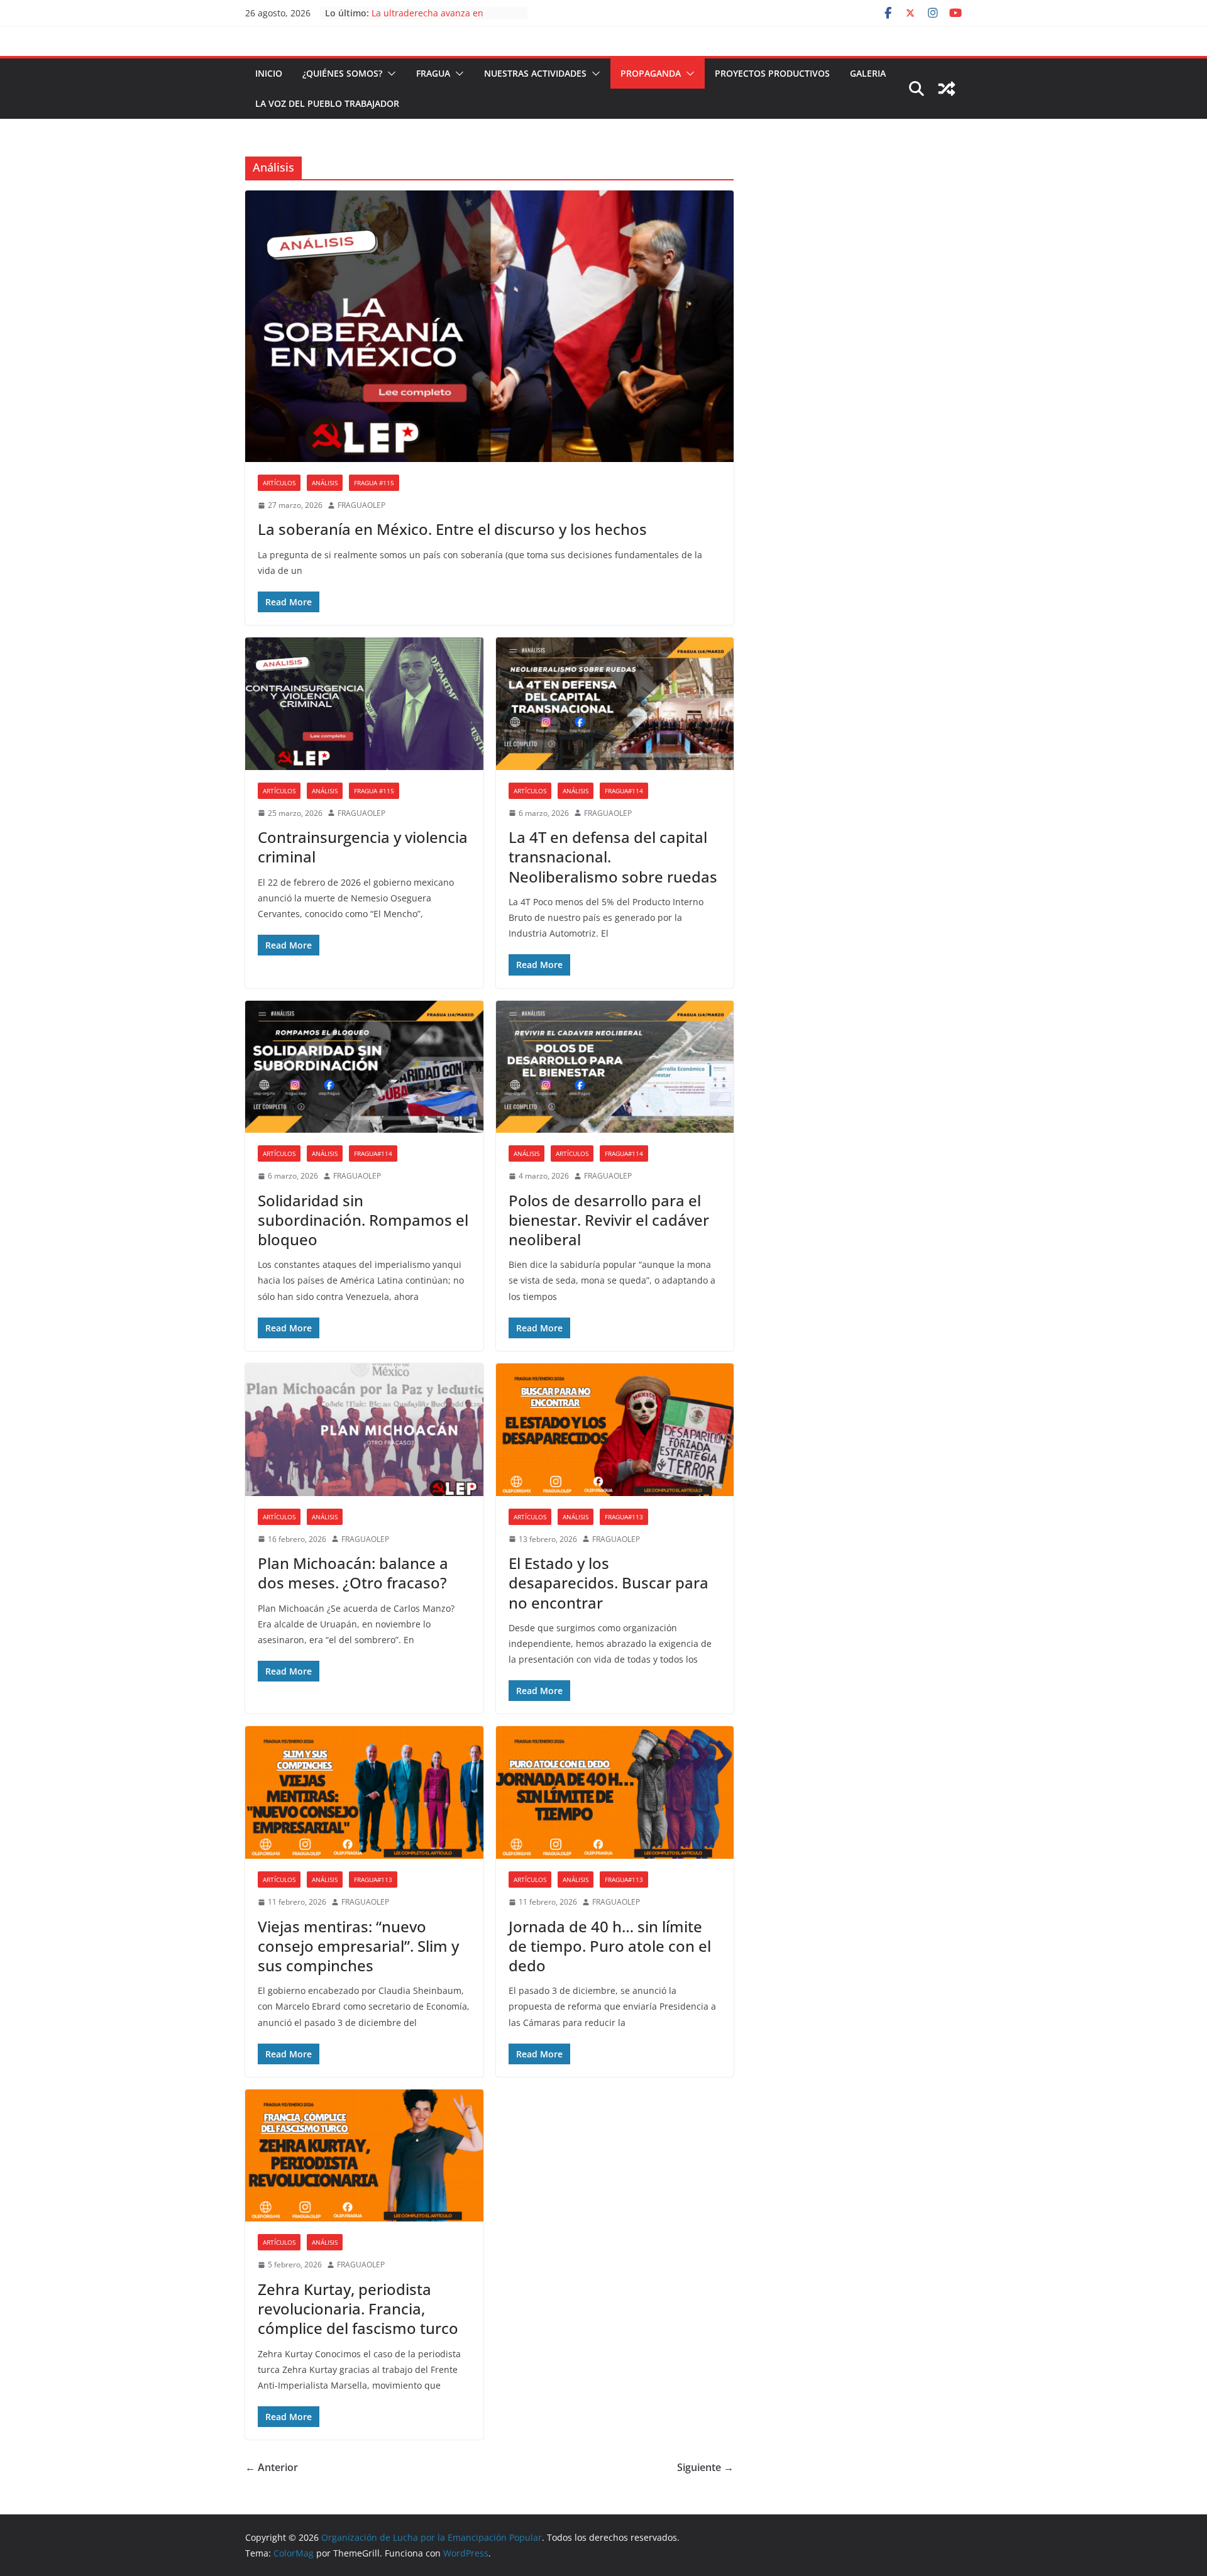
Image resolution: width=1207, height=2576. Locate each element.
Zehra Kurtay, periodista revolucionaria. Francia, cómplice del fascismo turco (358, 2309)
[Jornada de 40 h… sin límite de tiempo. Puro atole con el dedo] (615, 1792)
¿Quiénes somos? (342, 73)
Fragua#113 (624, 1517)
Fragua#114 (624, 791)
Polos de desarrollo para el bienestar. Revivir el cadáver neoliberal (609, 1220)
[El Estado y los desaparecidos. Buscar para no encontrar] (615, 1430)
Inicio (269, 73)
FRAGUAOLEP (361, 505)
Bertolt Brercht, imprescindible (437, 13)
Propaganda (651, 73)
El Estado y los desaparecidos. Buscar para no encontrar (609, 1582)
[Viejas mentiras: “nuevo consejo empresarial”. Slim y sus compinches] (364, 1792)
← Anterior (272, 2467)
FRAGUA (433, 73)
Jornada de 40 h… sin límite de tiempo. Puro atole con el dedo (610, 1946)
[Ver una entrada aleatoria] (947, 89)
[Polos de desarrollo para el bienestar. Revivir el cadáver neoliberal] (615, 1067)
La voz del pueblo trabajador (327, 103)
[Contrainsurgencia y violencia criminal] (364, 704)
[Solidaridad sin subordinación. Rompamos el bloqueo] (364, 1067)
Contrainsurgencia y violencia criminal (363, 847)
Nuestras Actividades (535, 73)
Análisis (325, 483)
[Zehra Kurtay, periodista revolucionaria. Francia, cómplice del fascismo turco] (364, 2156)
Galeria (868, 73)
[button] (389, 74)
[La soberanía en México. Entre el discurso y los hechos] (489, 326)
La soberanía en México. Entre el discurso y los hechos (452, 529)
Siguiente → (705, 2467)
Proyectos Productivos (772, 73)
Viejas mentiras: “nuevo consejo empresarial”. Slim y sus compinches (358, 1946)
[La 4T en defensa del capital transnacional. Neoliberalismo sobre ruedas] (615, 704)
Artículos (279, 483)
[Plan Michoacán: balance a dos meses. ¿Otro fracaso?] (364, 1430)
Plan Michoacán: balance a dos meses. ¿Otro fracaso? (353, 1573)
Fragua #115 (374, 483)
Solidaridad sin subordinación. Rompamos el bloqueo (363, 1220)
